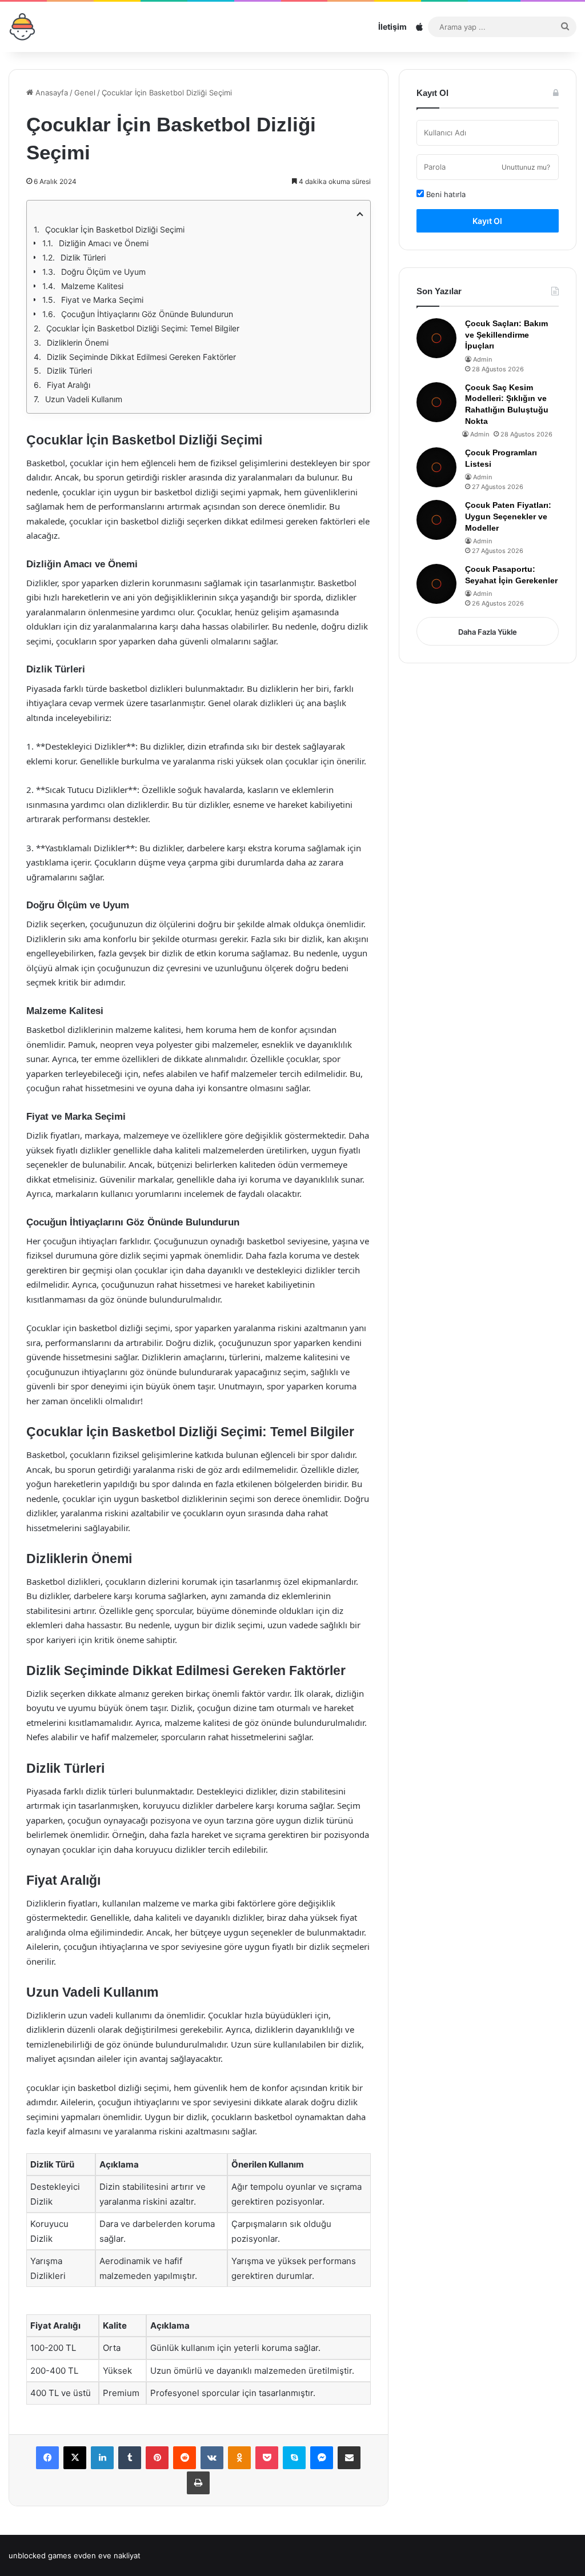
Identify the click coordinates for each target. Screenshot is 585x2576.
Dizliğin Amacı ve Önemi (104, 243)
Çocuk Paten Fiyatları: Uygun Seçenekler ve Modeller (508, 516)
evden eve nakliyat (107, 2555)
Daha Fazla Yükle (488, 632)
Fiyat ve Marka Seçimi (102, 300)
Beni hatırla (445, 194)
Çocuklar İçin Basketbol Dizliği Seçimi (115, 229)
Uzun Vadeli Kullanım (84, 399)
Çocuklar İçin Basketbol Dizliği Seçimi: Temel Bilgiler (143, 328)
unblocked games (40, 2555)
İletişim (392, 27)
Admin (482, 359)
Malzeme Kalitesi (92, 286)
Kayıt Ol (487, 221)
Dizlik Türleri (83, 257)
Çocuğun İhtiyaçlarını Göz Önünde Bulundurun (147, 314)
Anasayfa (51, 93)
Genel (85, 93)
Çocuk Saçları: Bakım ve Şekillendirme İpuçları (506, 334)
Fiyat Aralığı (69, 385)
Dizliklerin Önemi (78, 342)
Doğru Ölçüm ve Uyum (103, 272)
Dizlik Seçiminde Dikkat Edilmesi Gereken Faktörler (141, 357)
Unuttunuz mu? (526, 167)
